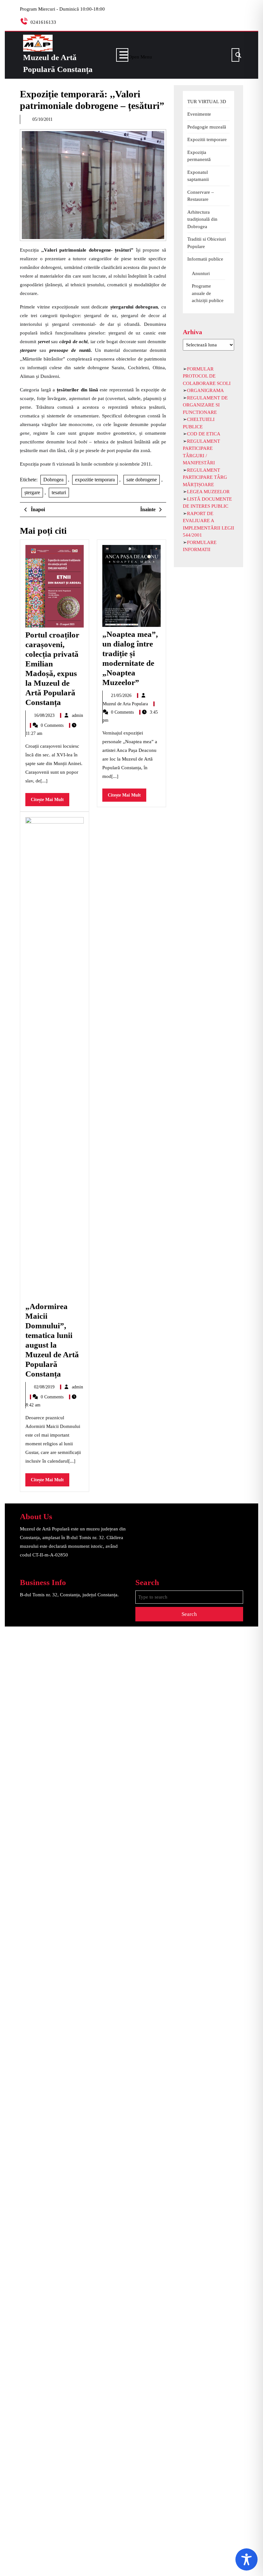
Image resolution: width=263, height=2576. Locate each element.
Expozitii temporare (207, 139)
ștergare (32, 492)
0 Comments (53, 725)
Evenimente (199, 114)
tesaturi (59, 492)
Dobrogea (53, 480)
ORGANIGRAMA (205, 390)
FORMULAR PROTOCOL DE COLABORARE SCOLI (207, 376)
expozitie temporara (95, 480)
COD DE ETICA (204, 434)
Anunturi (201, 273)
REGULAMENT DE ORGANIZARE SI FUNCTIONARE (205, 405)
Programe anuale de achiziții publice (208, 293)
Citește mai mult (50, 802)
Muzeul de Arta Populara (126, 704)
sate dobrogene (142, 480)
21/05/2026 (122, 695)
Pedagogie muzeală (207, 127)
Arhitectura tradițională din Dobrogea (202, 219)
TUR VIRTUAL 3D (207, 102)
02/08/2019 (45, 1387)
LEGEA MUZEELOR (208, 492)
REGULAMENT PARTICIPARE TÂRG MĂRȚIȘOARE (205, 477)
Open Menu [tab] (140, 56)
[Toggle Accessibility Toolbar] (246, 2559)
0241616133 (43, 22)
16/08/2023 (45, 715)
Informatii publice (205, 259)
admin (77, 715)
